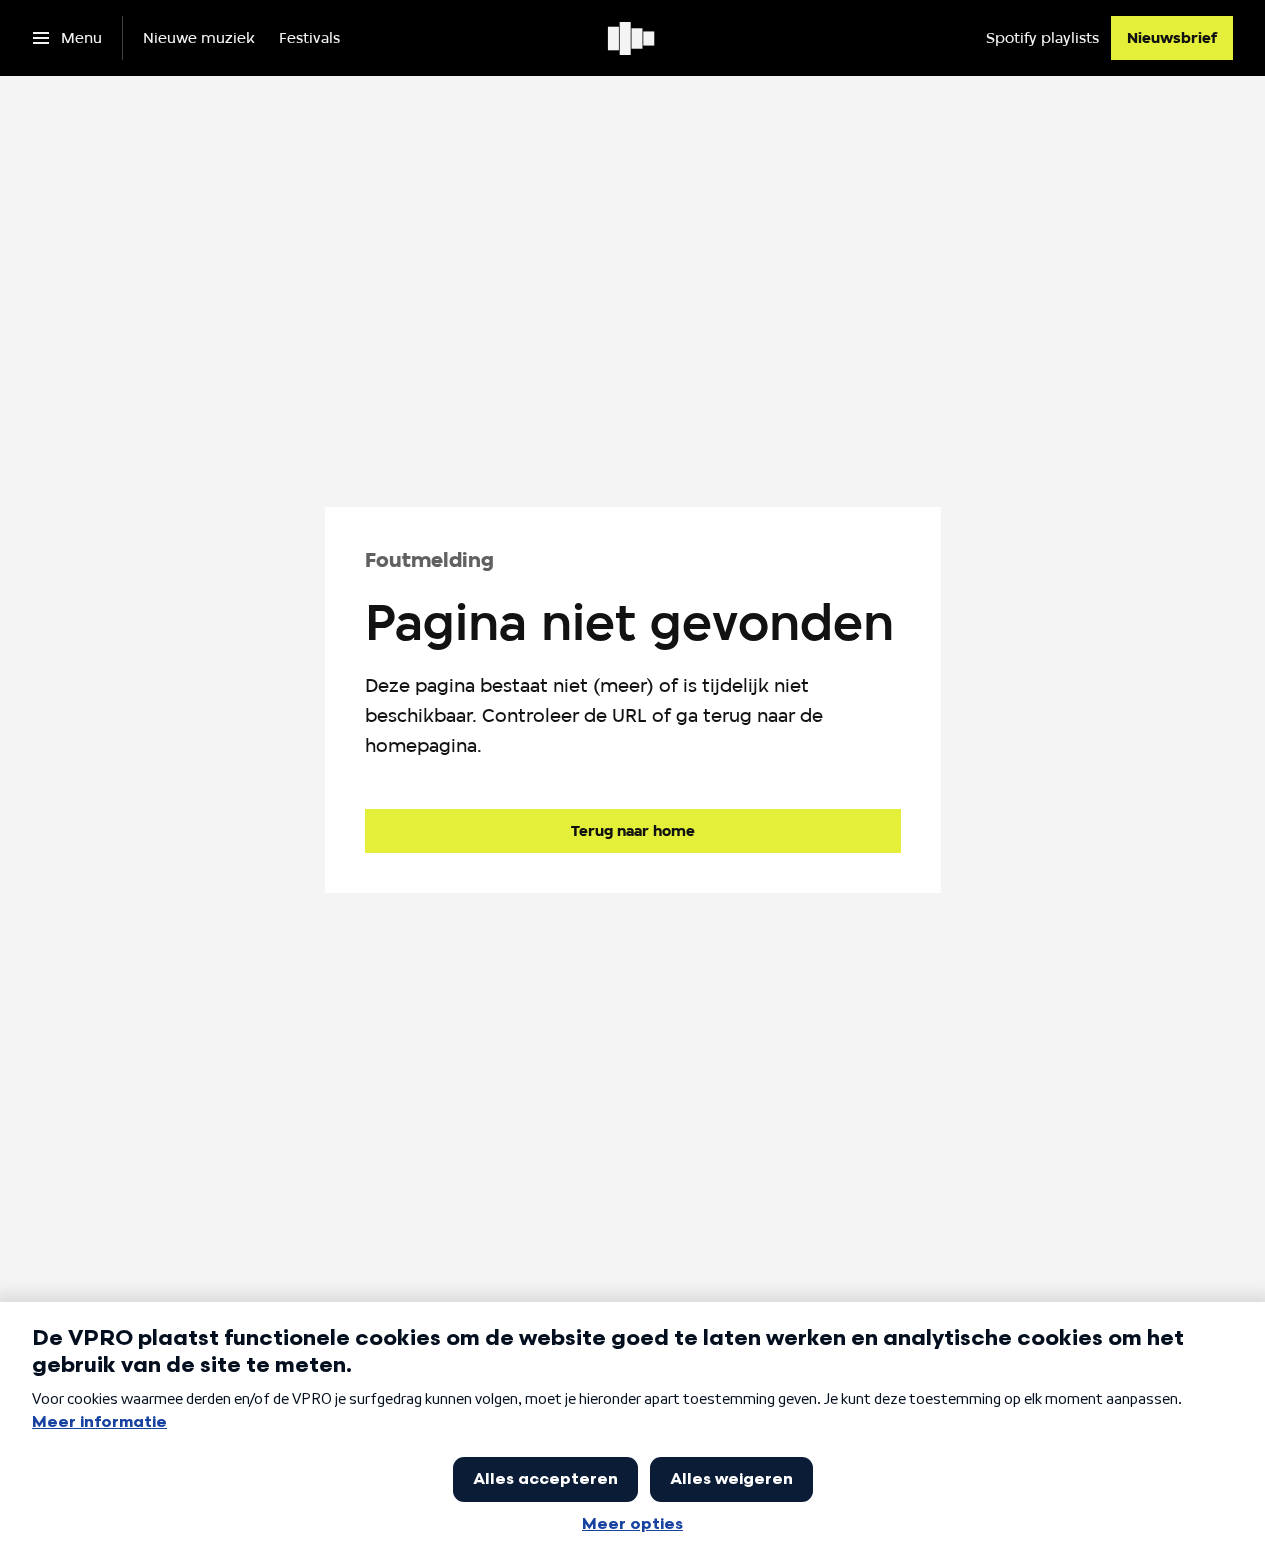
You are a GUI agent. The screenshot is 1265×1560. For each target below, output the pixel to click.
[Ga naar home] (632, 38)
